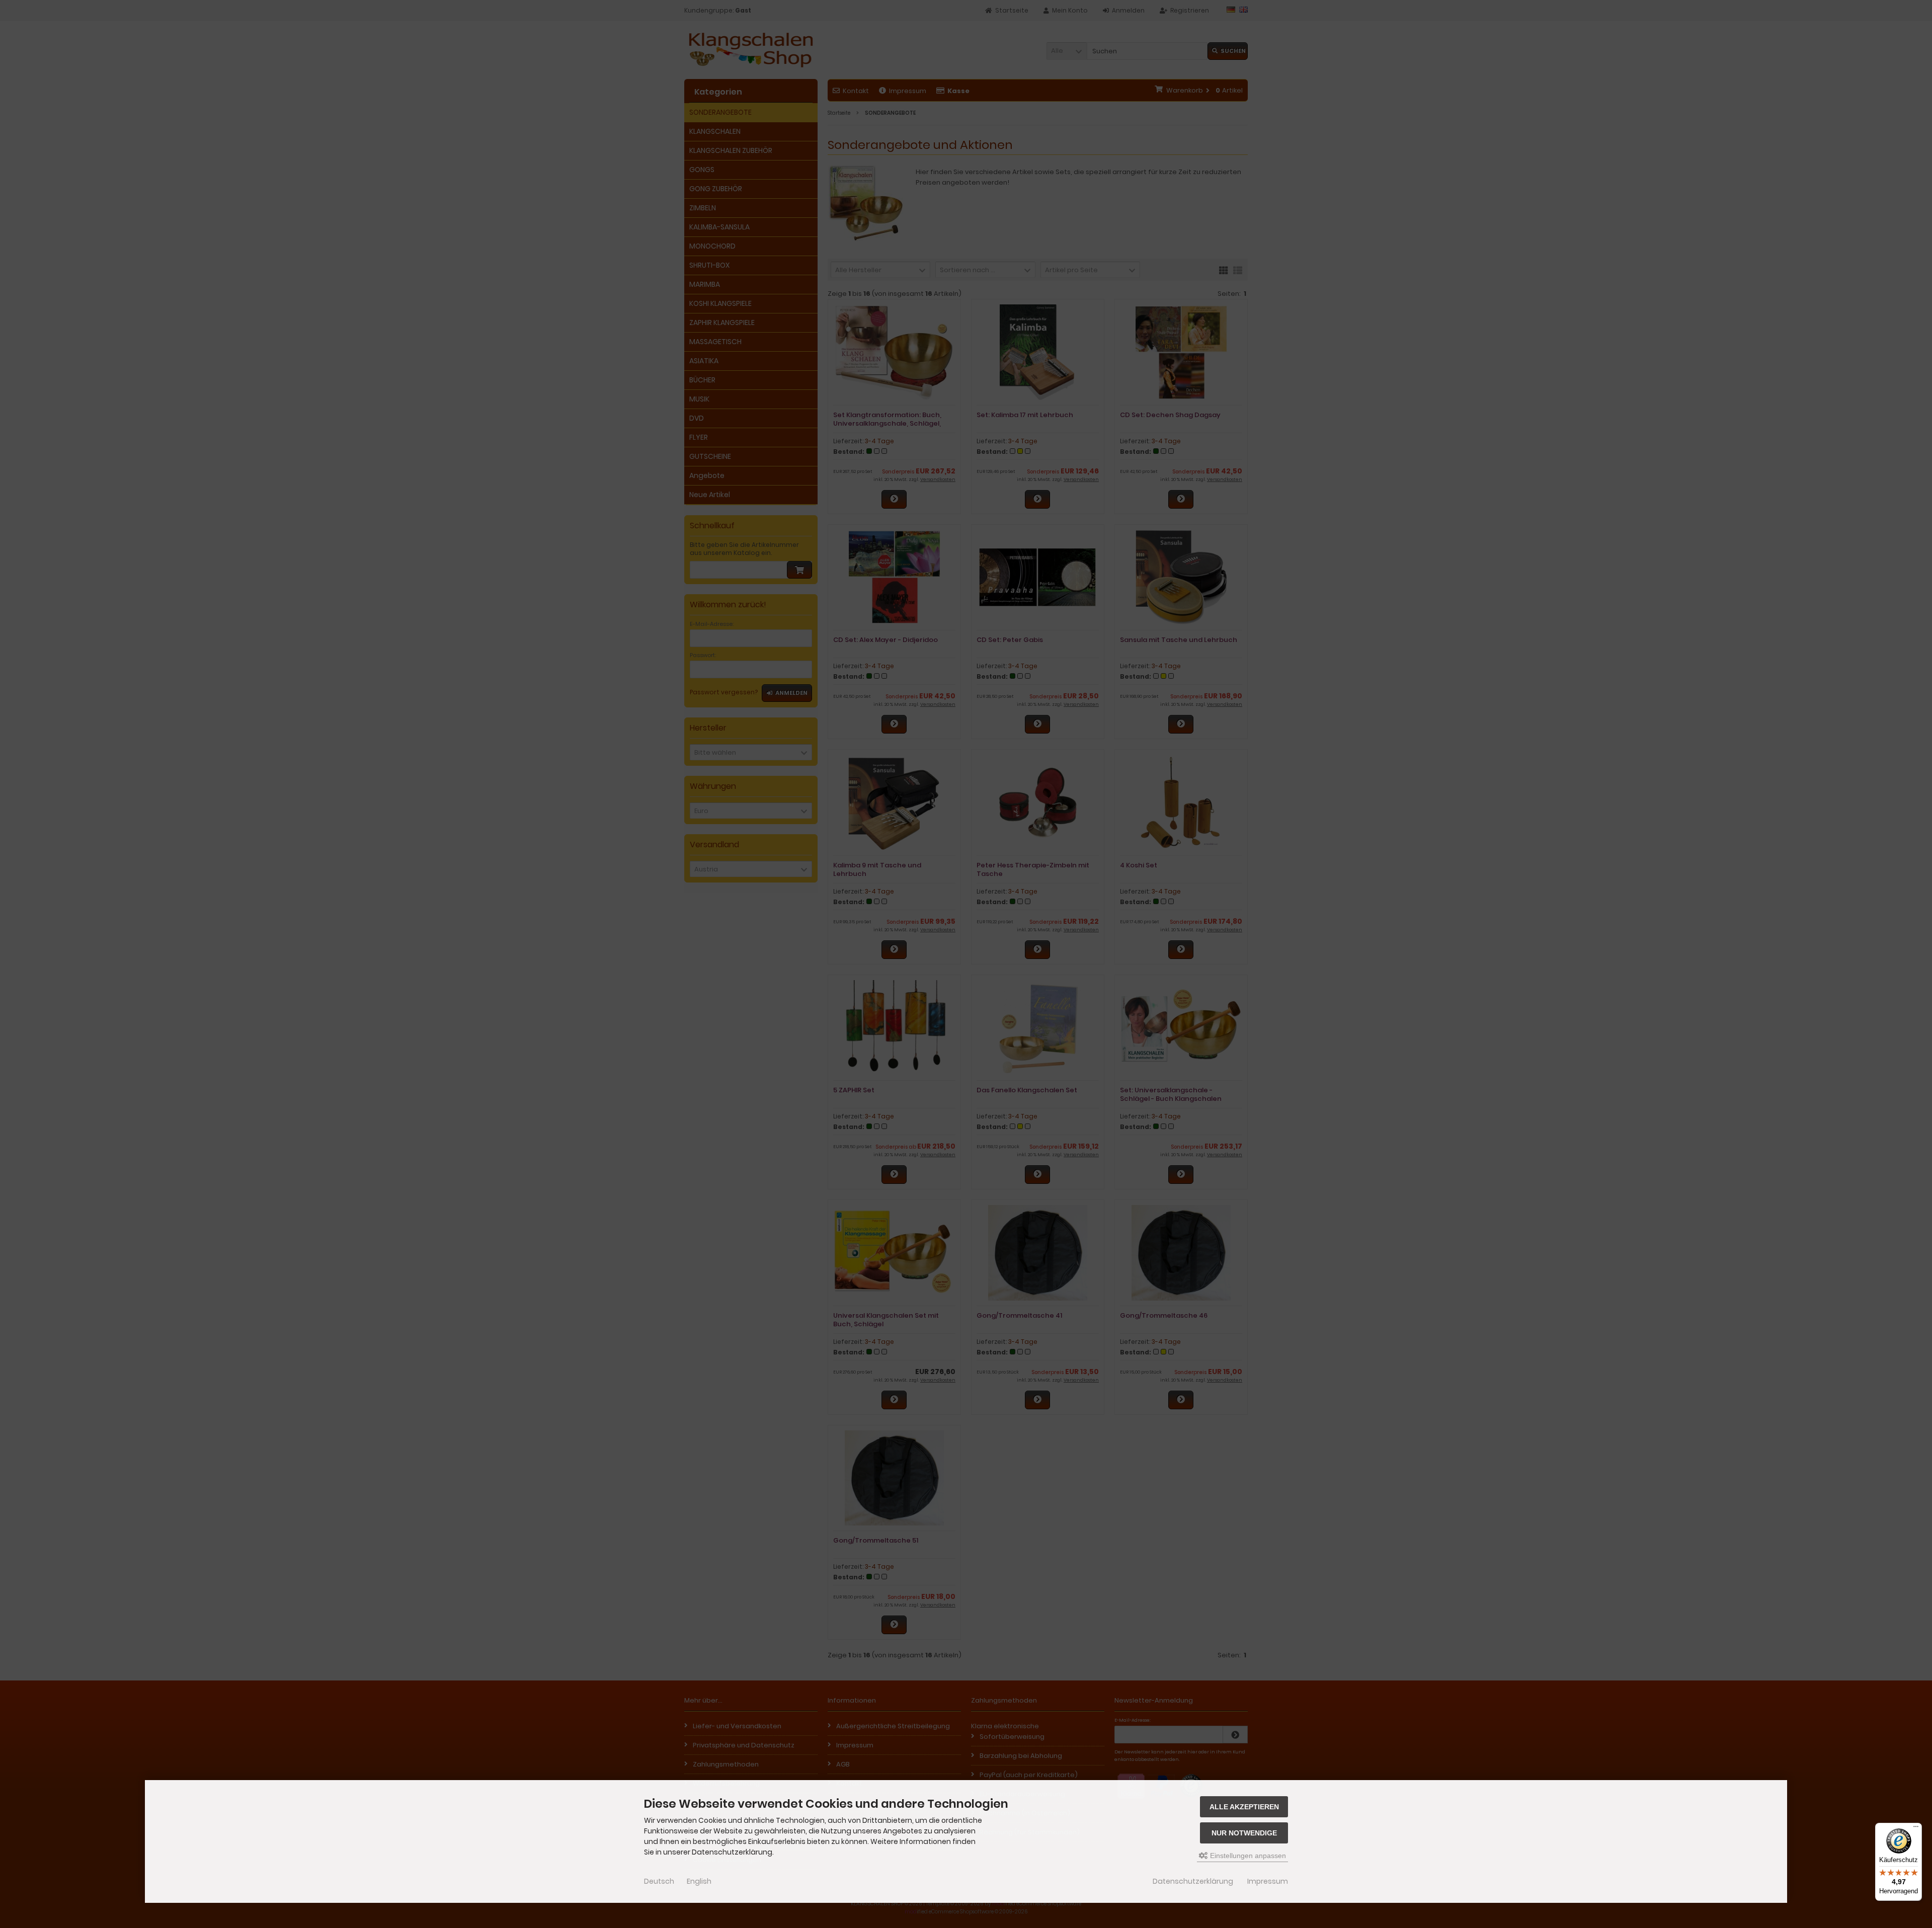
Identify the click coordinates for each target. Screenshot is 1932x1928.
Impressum (1268, 1881)
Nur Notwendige (1244, 1833)
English (699, 1881)
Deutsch (659, 1881)
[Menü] (1916, 1829)
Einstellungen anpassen (1247, 1856)
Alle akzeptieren (1244, 1807)
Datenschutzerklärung (1193, 1881)
